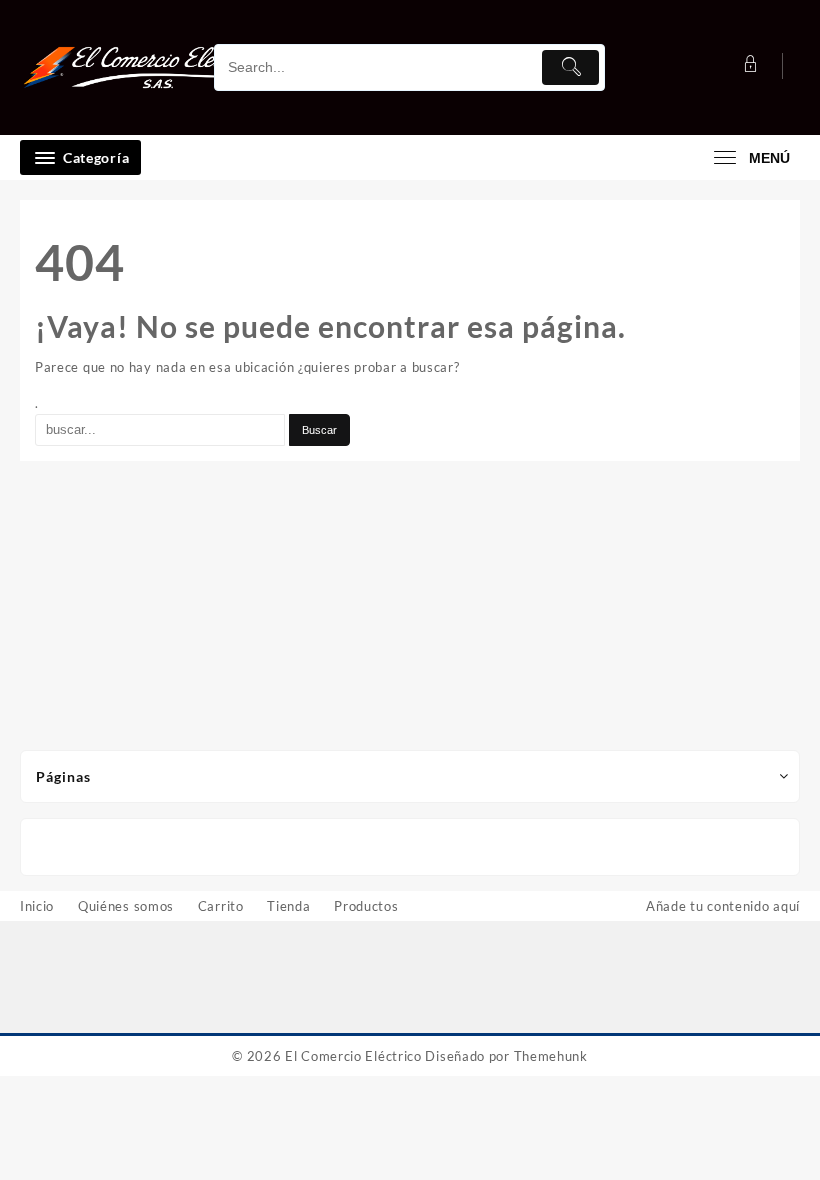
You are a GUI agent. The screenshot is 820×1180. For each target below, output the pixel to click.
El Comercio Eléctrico (353, 1056)
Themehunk (551, 1056)
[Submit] (570, 67)
